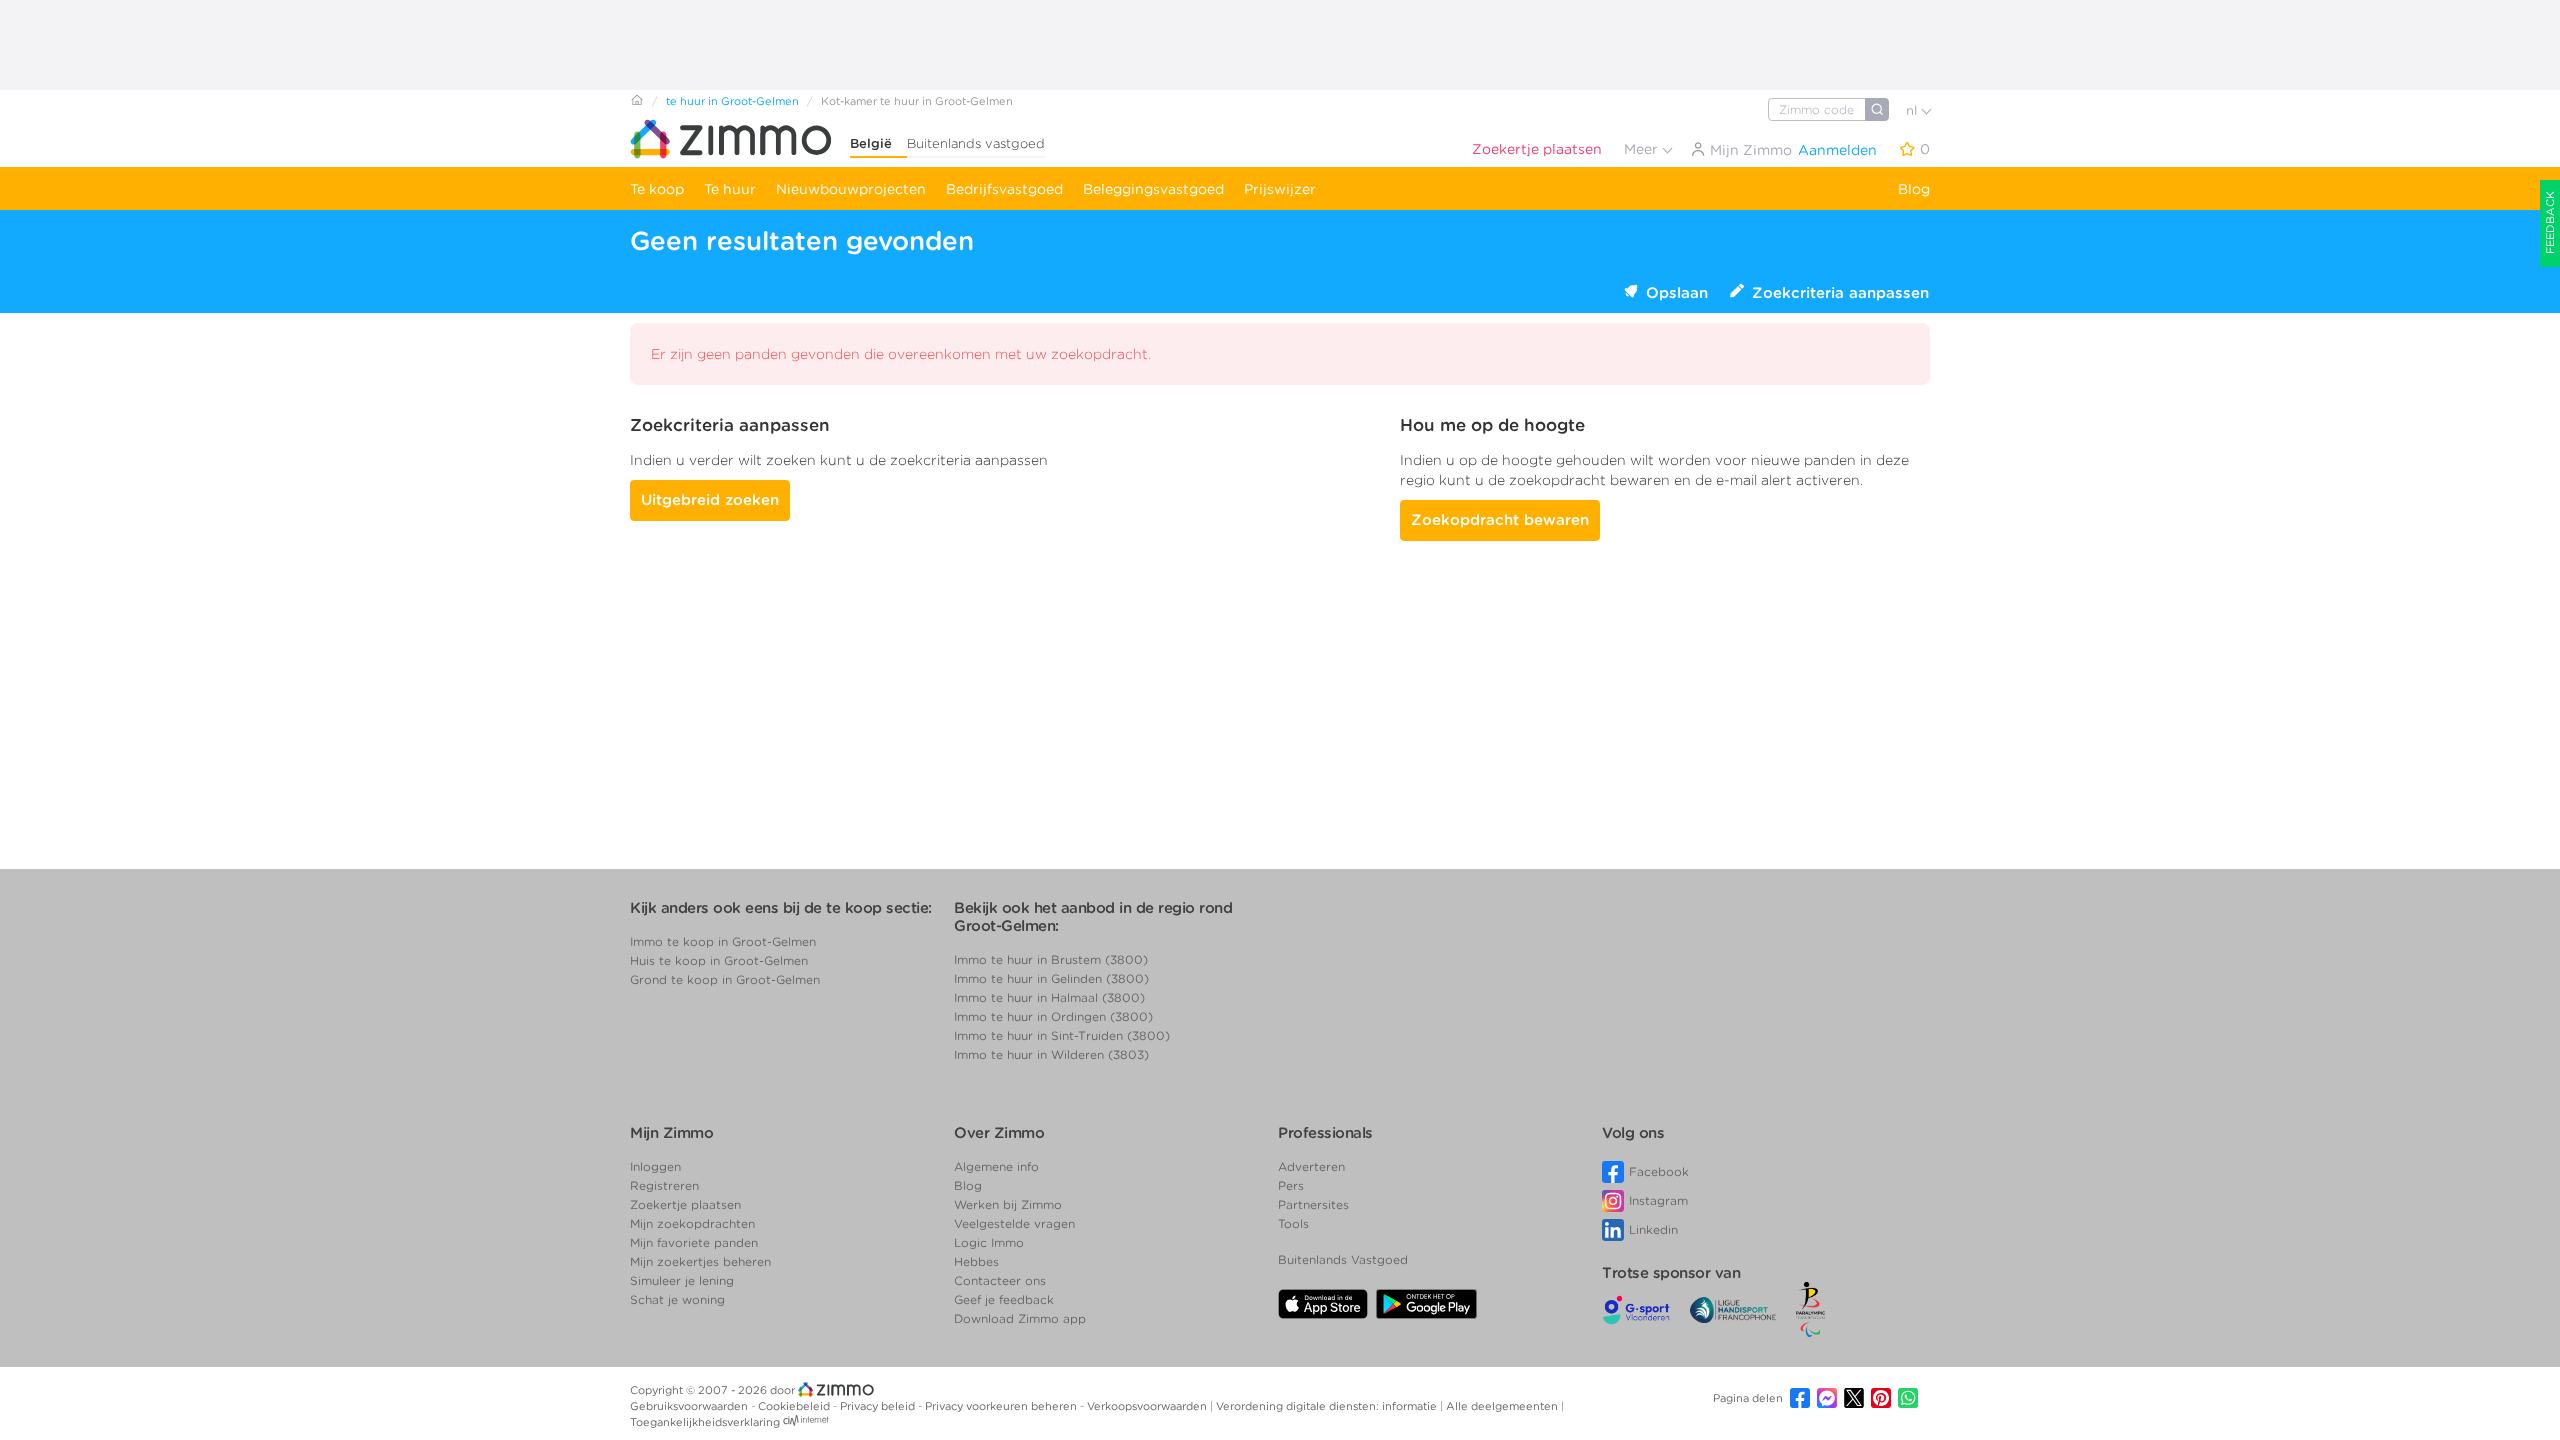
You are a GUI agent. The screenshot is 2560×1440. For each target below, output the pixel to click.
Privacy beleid (879, 1406)
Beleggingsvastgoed (1153, 189)
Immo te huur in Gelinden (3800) (1051, 978)
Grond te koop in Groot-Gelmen (725, 979)
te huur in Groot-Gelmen (732, 101)
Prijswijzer (1280, 189)
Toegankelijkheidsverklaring (705, 1422)
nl (1913, 110)
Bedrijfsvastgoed (1004, 189)
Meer (1643, 149)
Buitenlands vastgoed (976, 143)
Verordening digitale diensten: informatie (1328, 1406)
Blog (1914, 189)
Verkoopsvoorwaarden (1148, 1406)
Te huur (730, 189)
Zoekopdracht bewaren (1500, 520)
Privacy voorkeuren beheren (1002, 1406)
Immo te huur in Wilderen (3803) (1051, 1054)
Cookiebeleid (795, 1406)
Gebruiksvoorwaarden (690, 1406)
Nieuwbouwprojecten (851, 189)
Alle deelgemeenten (1503, 1406)
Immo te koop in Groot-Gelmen (723, 941)
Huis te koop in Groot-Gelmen (719, 960)
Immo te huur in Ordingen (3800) (1053, 1016)
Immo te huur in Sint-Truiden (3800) (1062, 1035)
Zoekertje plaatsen (1537, 149)
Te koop (657, 189)
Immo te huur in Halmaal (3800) (1049, 997)
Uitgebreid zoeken (710, 500)
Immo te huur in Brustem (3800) (1051, 959)
